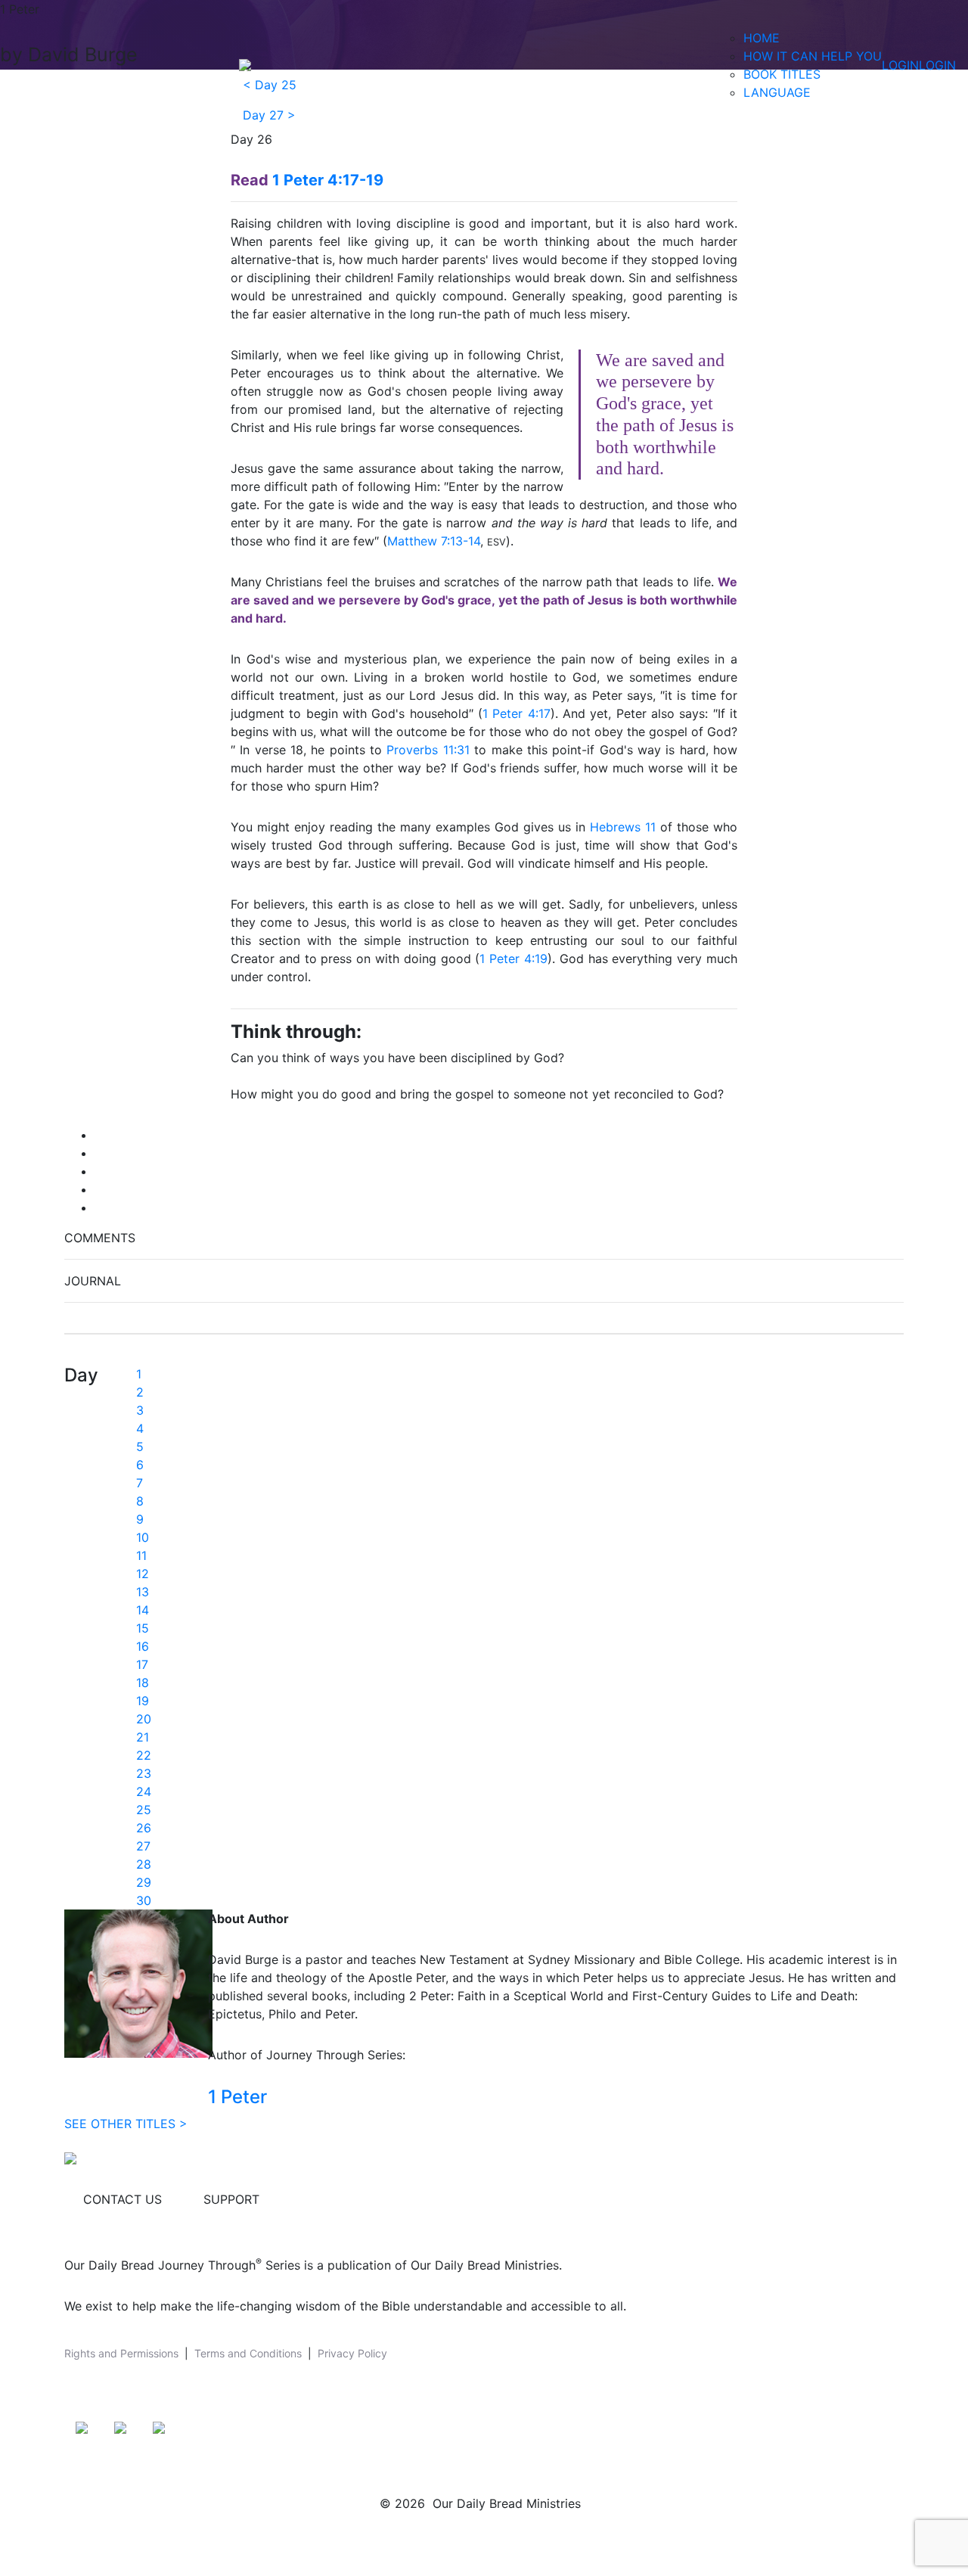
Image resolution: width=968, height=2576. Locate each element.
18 (143, 1683)
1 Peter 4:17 (517, 713)
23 (144, 1773)
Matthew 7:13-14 (434, 541)
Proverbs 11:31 (428, 750)
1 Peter (237, 2097)
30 (144, 1900)
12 (143, 1574)
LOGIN (900, 65)
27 (143, 1846)
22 (144, 1755)
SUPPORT (231, 2199)
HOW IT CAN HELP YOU (813, 56)
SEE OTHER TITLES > (126, 2124)
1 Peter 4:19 (513, 959)
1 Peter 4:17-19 (328, 180)
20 (144, 1719)
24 (144, 1791)
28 (144, 1864)
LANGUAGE (777, 92)
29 (144, 1882)
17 (142, 1664)
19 (143, 1701)
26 (144, 1828)
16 (143, 1646)
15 (143, 1628)
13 (143, 1592)
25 (144, 1810)
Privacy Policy (352, 2353)
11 (141, 1555)
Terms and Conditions (248, 2353)
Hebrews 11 (623, 827)
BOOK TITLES (782, 74)
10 (143, 1537)
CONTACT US (123, 2199)
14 (143, 1610)
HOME (762, 38)
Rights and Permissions (121, 2353)
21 (143, 1737)
